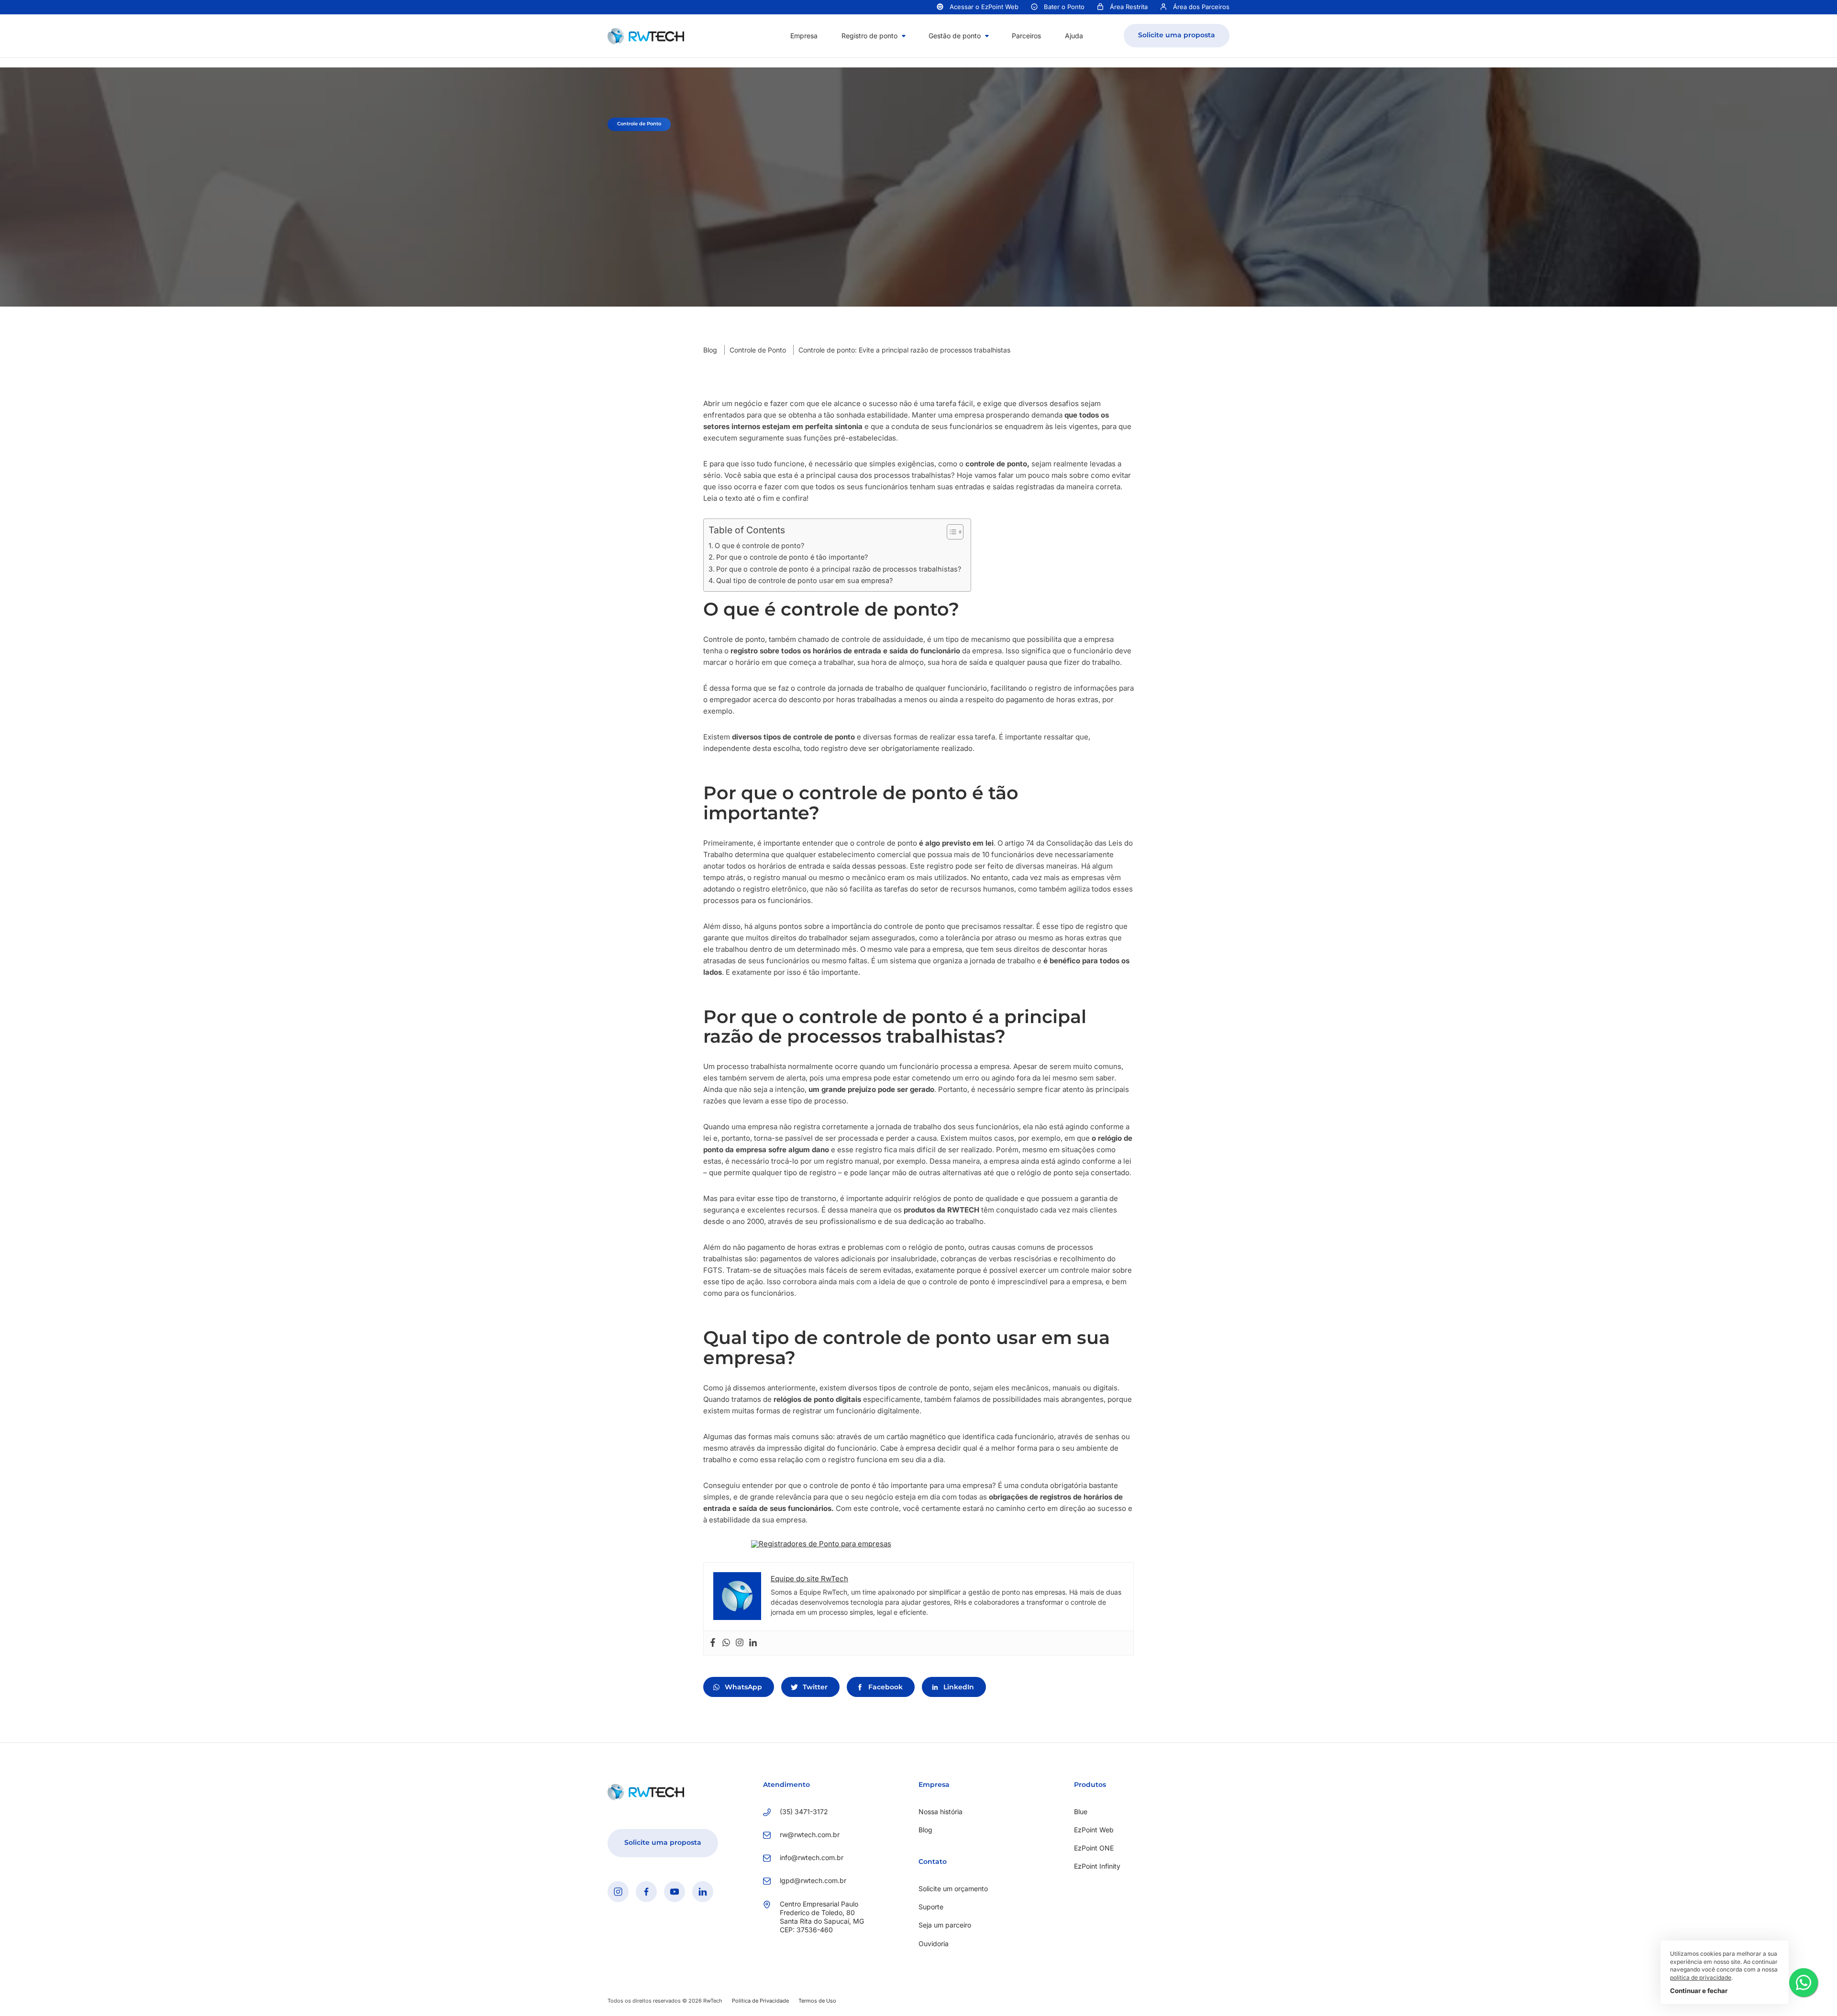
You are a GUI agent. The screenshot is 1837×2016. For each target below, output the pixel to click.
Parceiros (1026, 36)
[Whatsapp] (726, 1643)
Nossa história (941, 1812)
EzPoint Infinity (1097, 1866)
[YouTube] (675, 1892)
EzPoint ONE (1094, 1848)
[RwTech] (646, 35)
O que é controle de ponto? (759, 545)
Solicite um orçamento (953, 1889)
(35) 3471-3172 (804, 1812)
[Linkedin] (753, 1643)
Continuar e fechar (1699, 1991)
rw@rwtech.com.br (810, 1834)
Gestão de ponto (955, 36)
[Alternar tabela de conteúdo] (950, 532)
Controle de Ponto (758, 350)
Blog (710, 350)
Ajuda (1074, 36)
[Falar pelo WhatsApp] (1804, 1983)
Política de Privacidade (760, 2001)
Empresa (804, 36)
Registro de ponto (869, 36)
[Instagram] (740, 1643)
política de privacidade (1701, 1977)
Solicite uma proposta (1177, 35)
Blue (1081, 1812)
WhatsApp (743, 1687)
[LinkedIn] (703, 1892)
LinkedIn (959, 1687)
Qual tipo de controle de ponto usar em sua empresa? (804, 580)
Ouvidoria (934, 1944)
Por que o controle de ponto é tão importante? (792, 557)
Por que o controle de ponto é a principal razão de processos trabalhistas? (839, 569)
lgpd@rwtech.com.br (813, 1880)
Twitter (815, 1687)
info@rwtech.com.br (812, 1857)
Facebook (885, 1687)
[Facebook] (713, 1643)
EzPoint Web (1094, 1830)
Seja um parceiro (945, 1925)
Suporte (931, 1907)
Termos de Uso (817, 2001)
